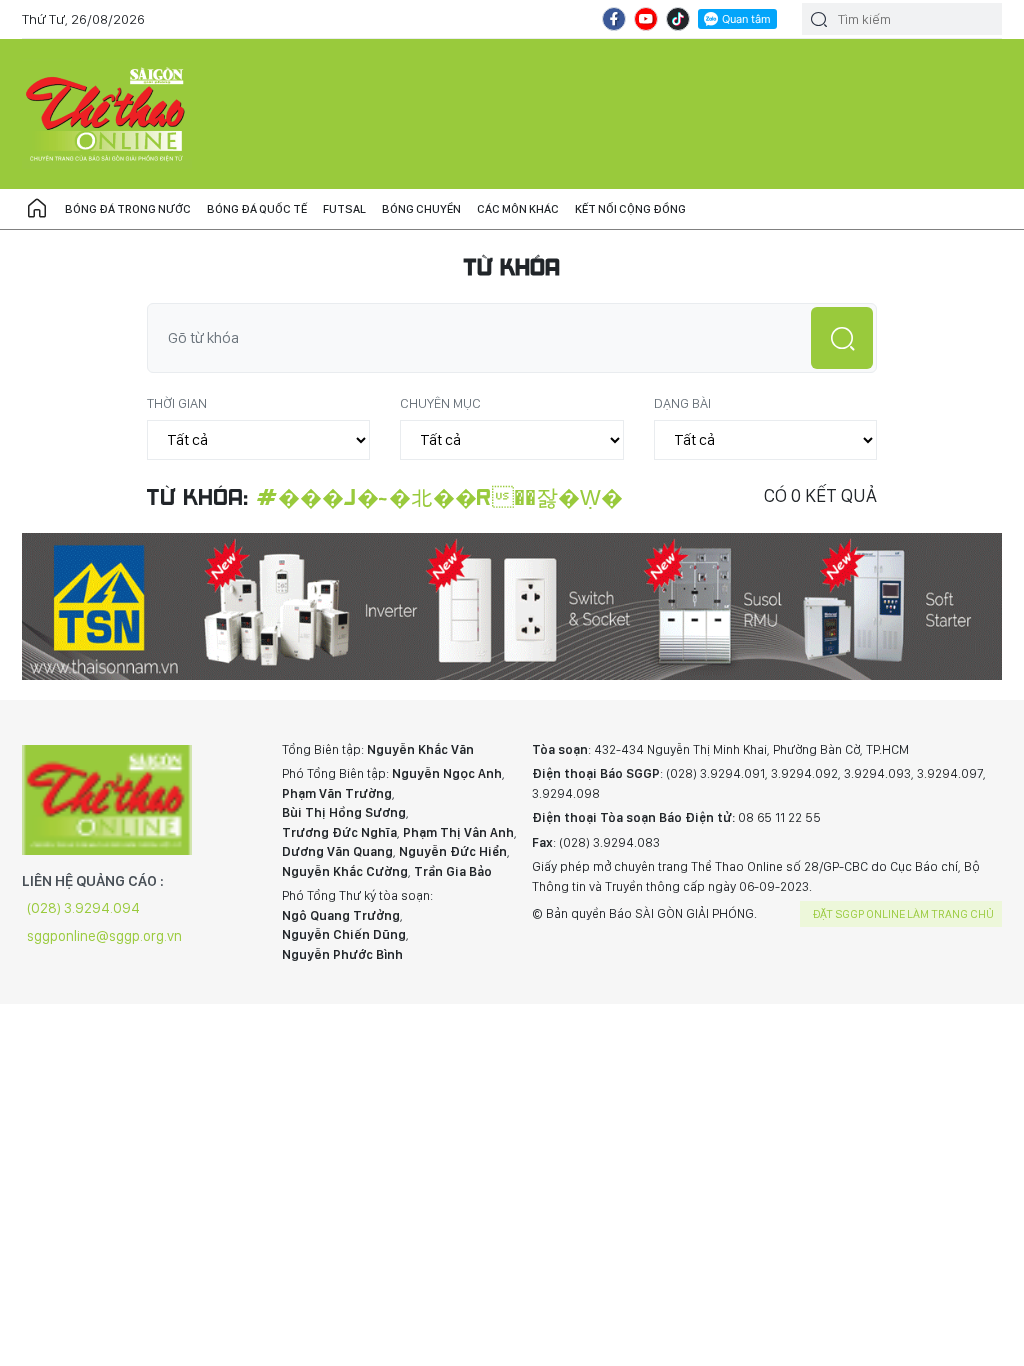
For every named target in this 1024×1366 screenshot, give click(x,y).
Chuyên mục (440, 403)
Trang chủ (37, 209)
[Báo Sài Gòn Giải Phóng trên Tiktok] (678, 19)
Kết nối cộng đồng (630, 209)
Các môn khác (518, 209)
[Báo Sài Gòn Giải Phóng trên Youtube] (646, 19)
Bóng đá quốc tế (257, 209)
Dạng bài (682, 403)
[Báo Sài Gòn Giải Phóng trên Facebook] (614, 19)
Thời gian (177, 403)
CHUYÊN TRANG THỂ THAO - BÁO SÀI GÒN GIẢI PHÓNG (107, 114)
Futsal (344, 209)
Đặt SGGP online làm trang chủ (903, 914)
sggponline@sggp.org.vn (104, 936)
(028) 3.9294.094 (83, 908)
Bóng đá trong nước (128, 209)
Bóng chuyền (421, 209)
